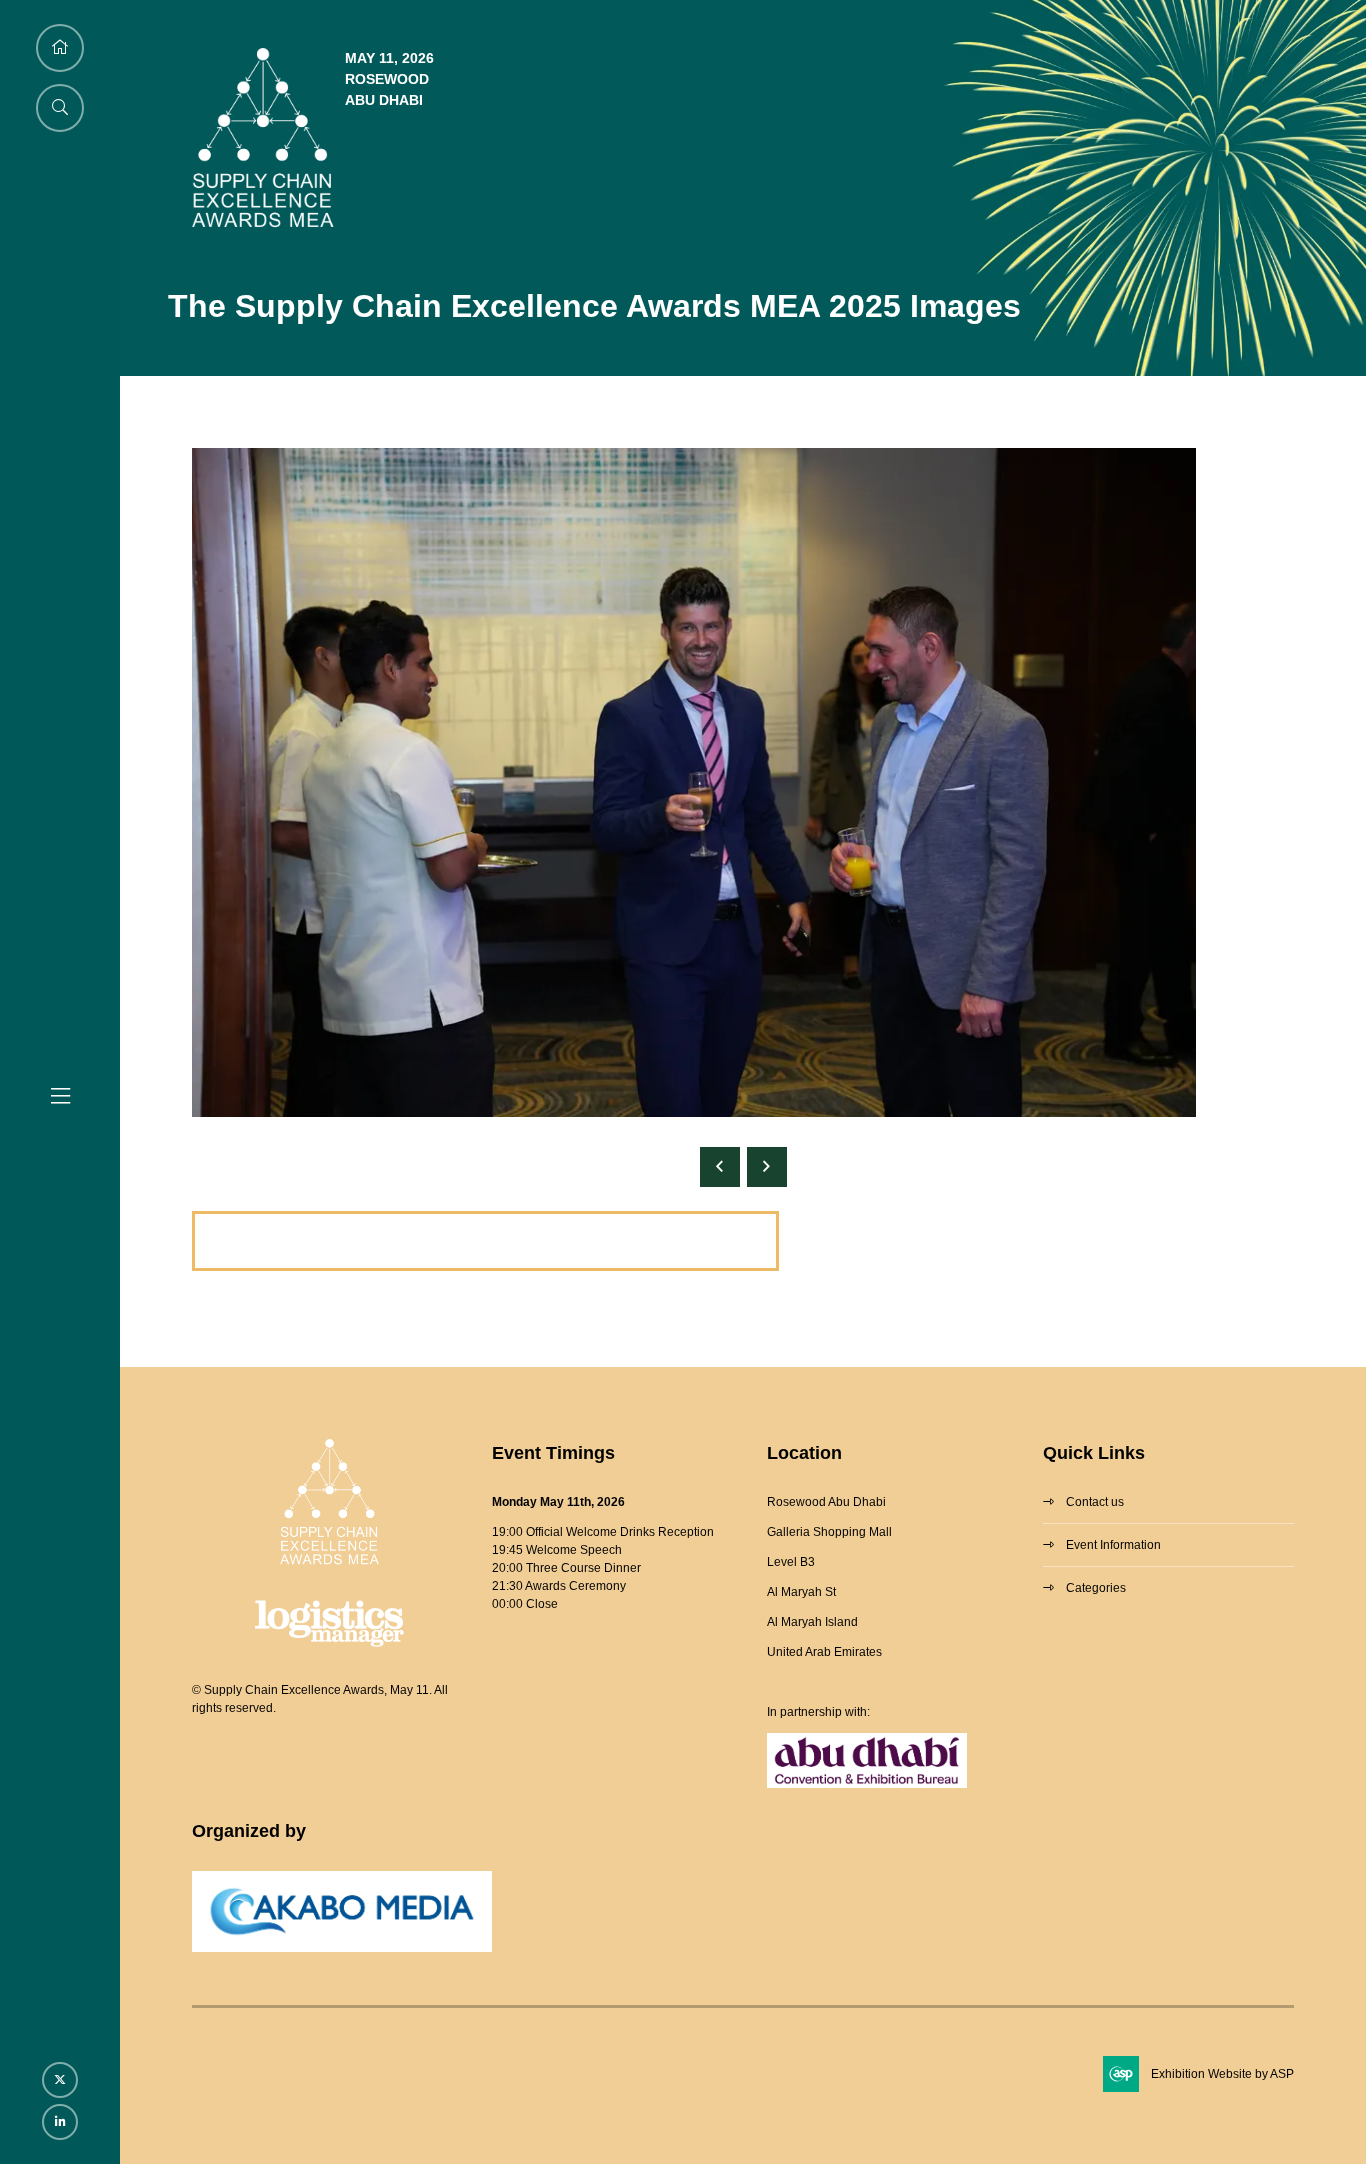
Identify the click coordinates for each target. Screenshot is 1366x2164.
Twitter (60, 2080)
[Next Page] (767, 1167)
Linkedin (60, 2122)
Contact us (1095, 1502)
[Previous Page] (720, 1167)
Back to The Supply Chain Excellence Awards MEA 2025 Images (485, 1241)
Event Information (1113, 1545)
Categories (1096, 1588)
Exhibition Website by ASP (1222, 2074)
